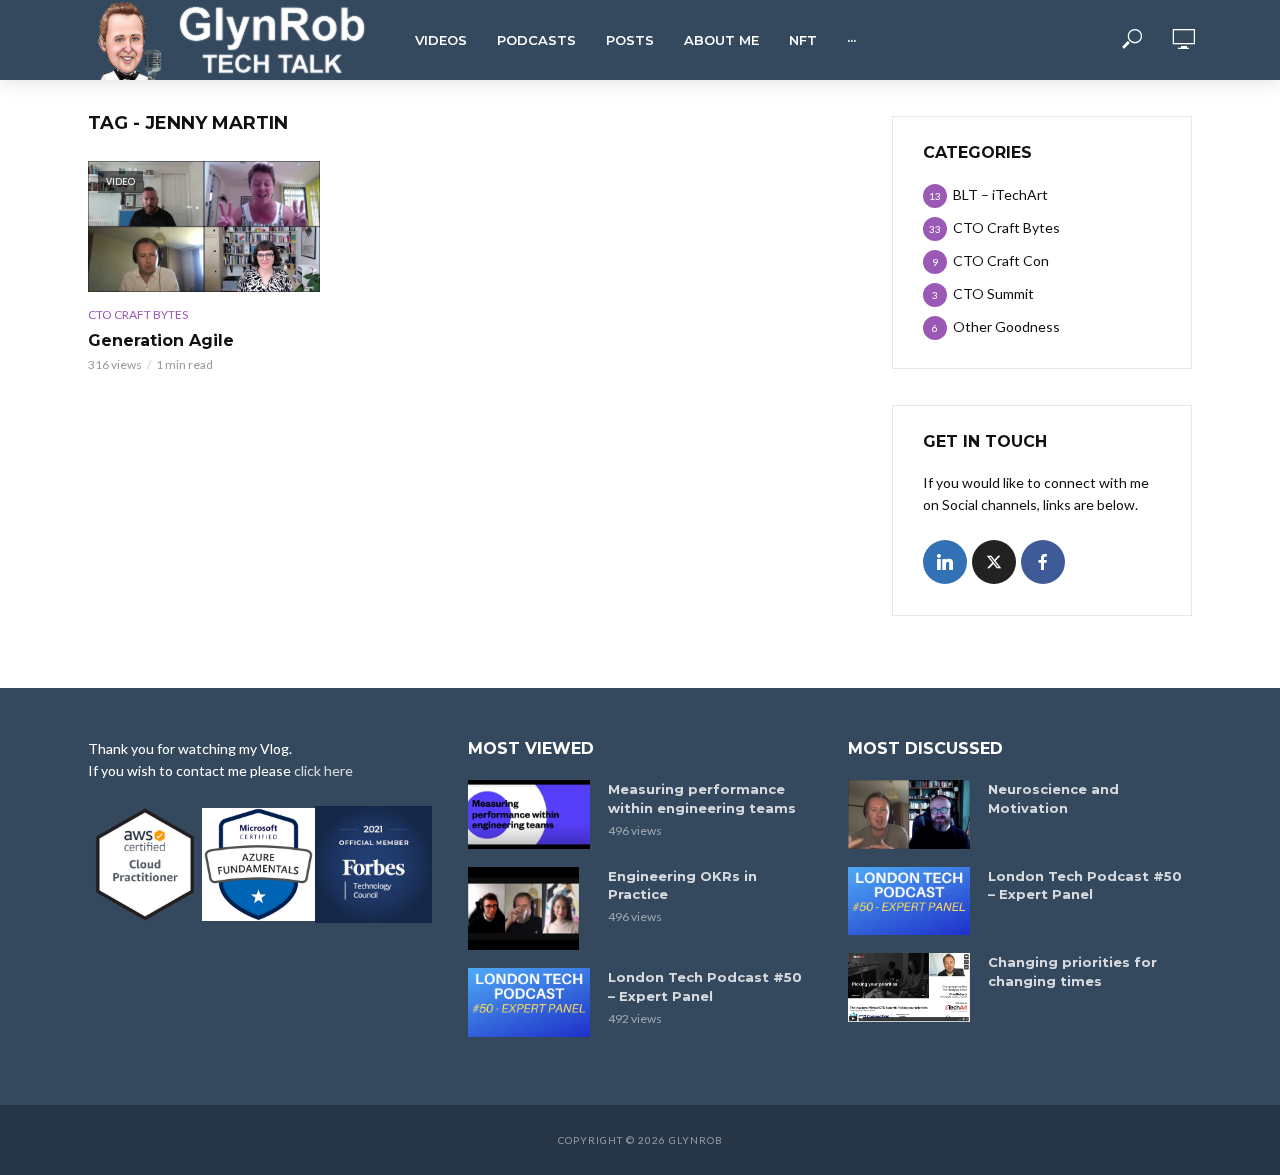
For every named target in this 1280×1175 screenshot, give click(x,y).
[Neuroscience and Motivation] (909, 814)
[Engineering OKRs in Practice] (529, 908)
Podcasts (536, 40)
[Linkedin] (945, 562)
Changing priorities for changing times (1072, 971)
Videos (441, 40)
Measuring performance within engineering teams (702, 798)
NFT (803, 40)
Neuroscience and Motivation (1053, 798)
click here (323, 770)
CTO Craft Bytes (138, 314)
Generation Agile (161, 340)
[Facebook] (1043, 562)
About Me (721, 40)
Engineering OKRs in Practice (682, 885)
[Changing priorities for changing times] (909, 987)
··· (851, 40)
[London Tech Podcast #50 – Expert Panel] (529, 1002)
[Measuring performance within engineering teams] (529, 814)
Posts (630, 40)
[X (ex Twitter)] (994, 562)
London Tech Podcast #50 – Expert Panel (705, 986)
